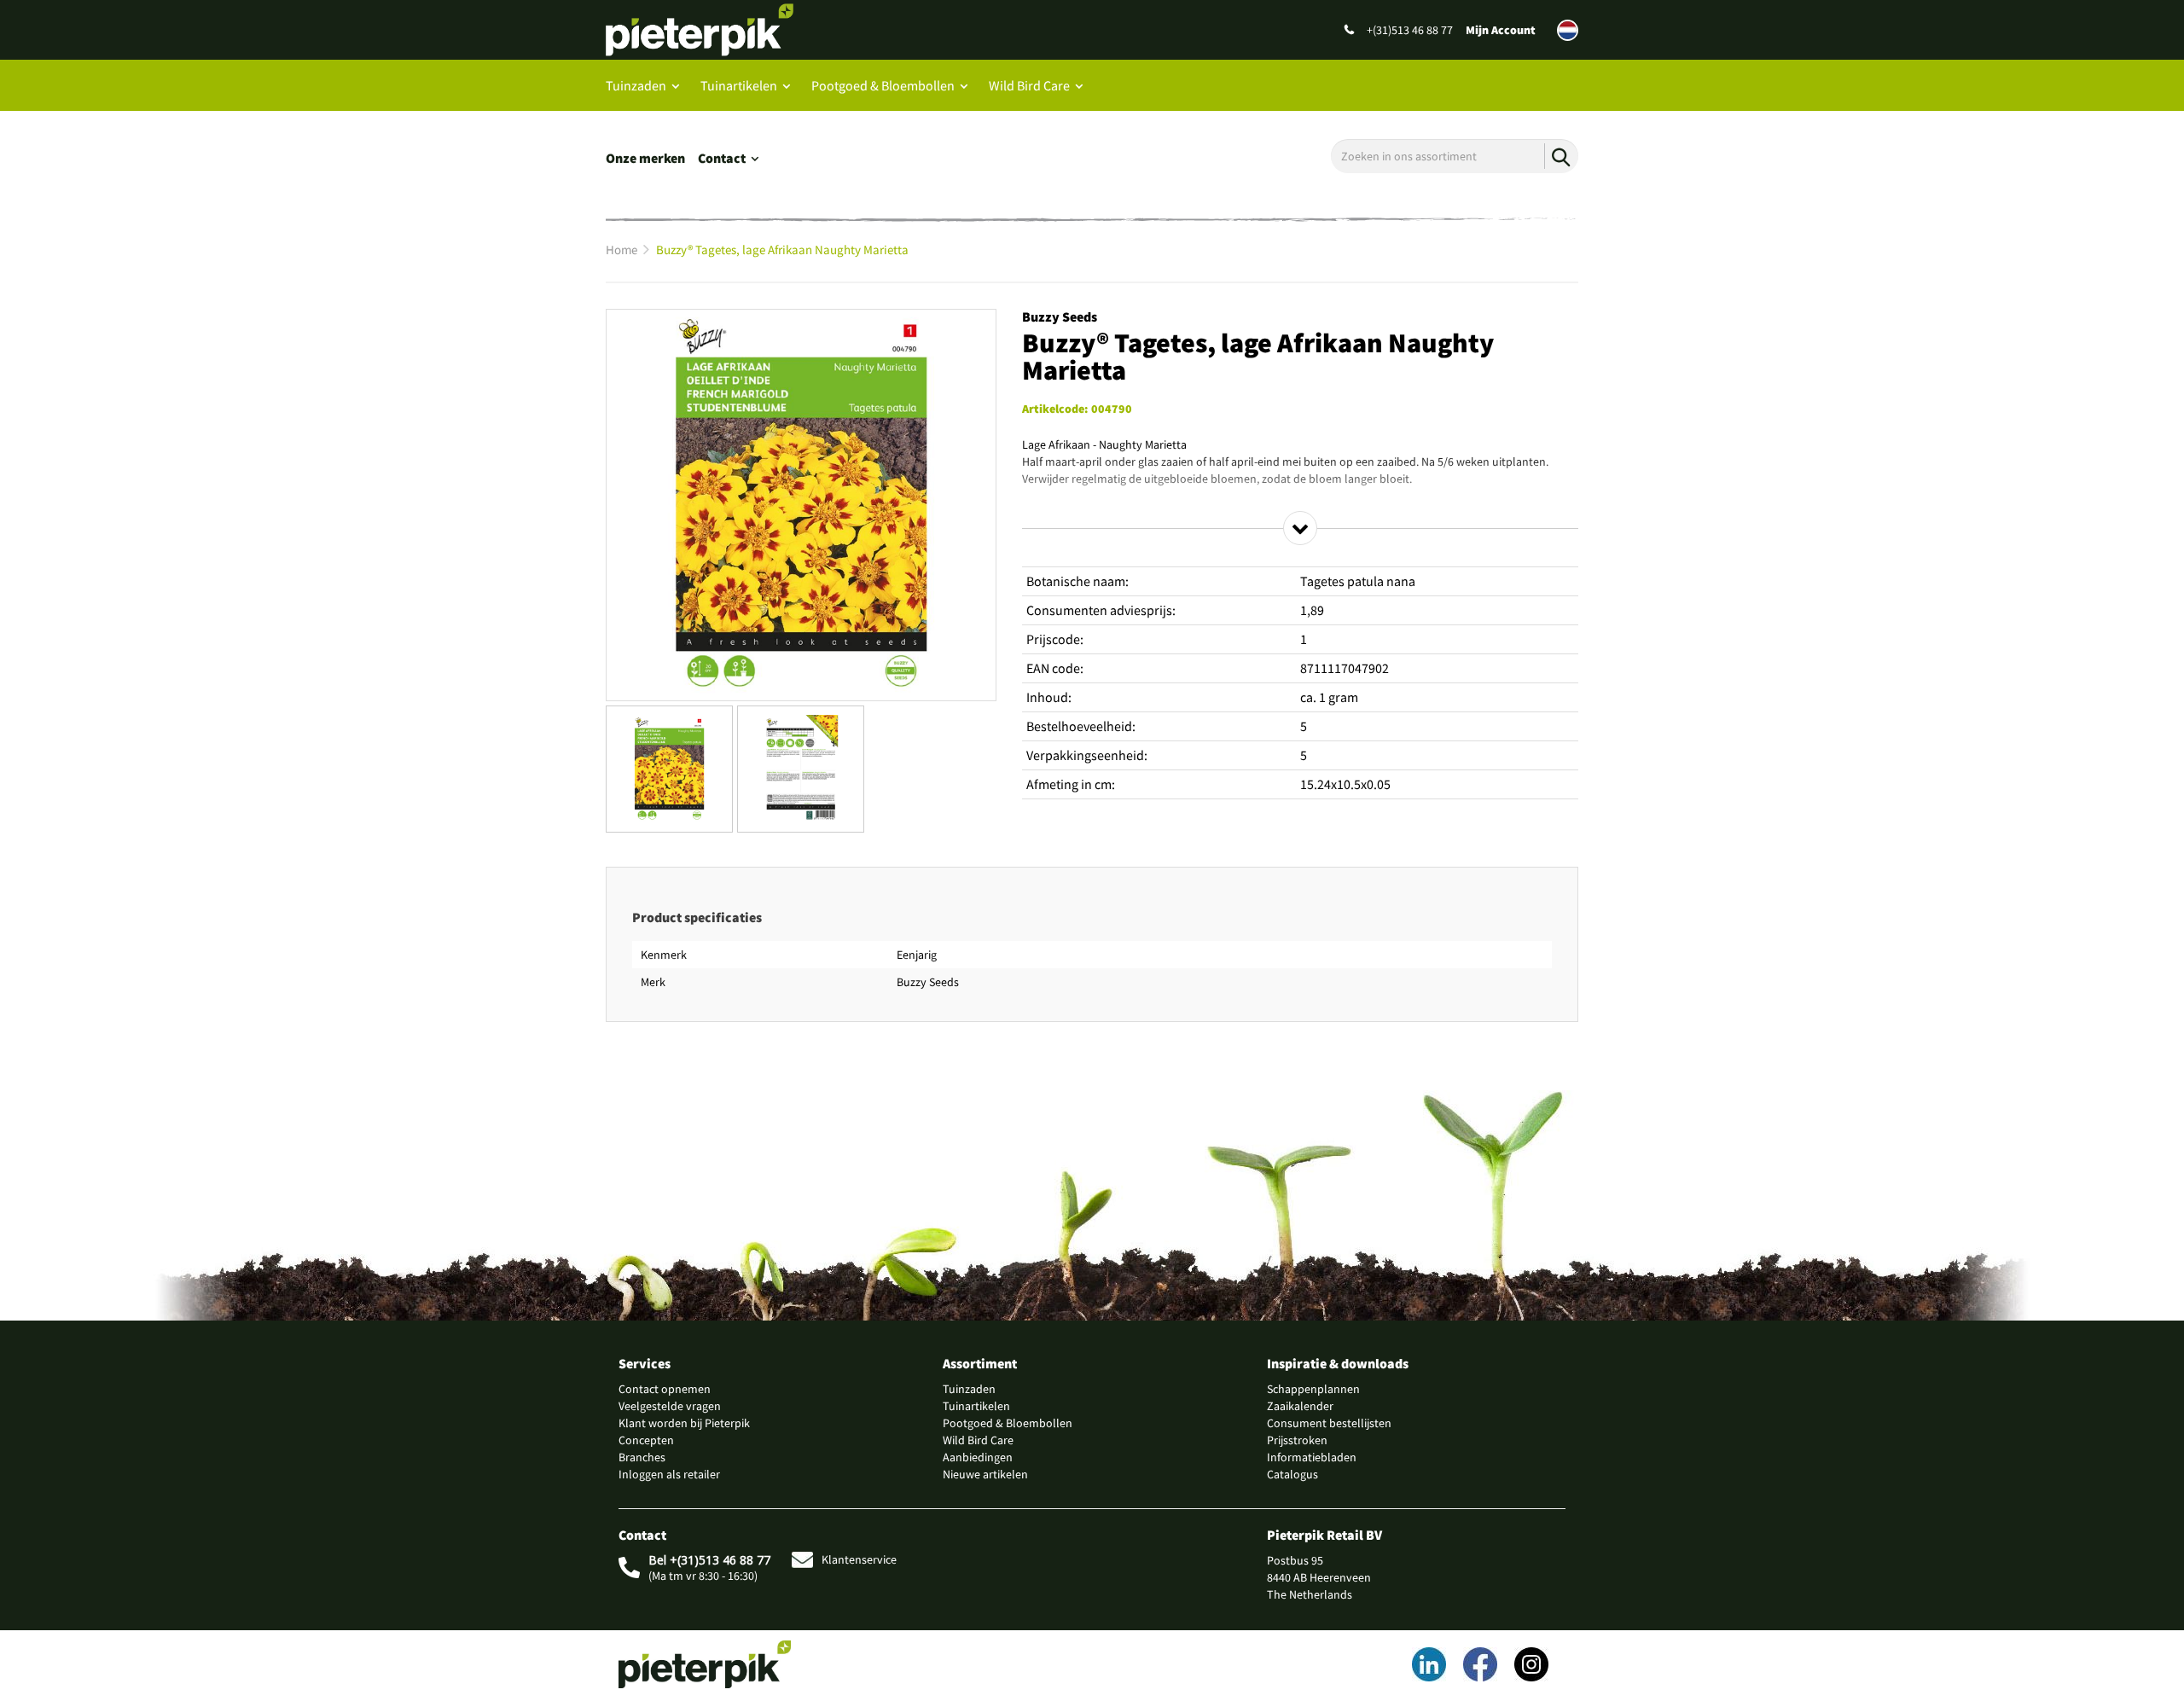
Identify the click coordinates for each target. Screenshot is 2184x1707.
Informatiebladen (1312, 1457)
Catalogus (1292, 1474)
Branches (642, 1457)
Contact (722, 158)
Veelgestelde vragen (670, 1406)
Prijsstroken (1297, 1440)
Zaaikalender (1300, 1406)
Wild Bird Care (1029, 85)
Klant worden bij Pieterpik (684, 1423)
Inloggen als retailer (669, 1474)
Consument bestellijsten (1329, 1423)
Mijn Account (1501, 30)
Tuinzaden (636, 85)
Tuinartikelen (739, 85)
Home (622, 250)
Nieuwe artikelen (985, 1474)
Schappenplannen (1313, 1389)
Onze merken (645, 158)
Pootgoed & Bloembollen (883, 85)
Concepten (646, 1440)
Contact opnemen (665, 1389)
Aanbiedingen (978, 1457)
